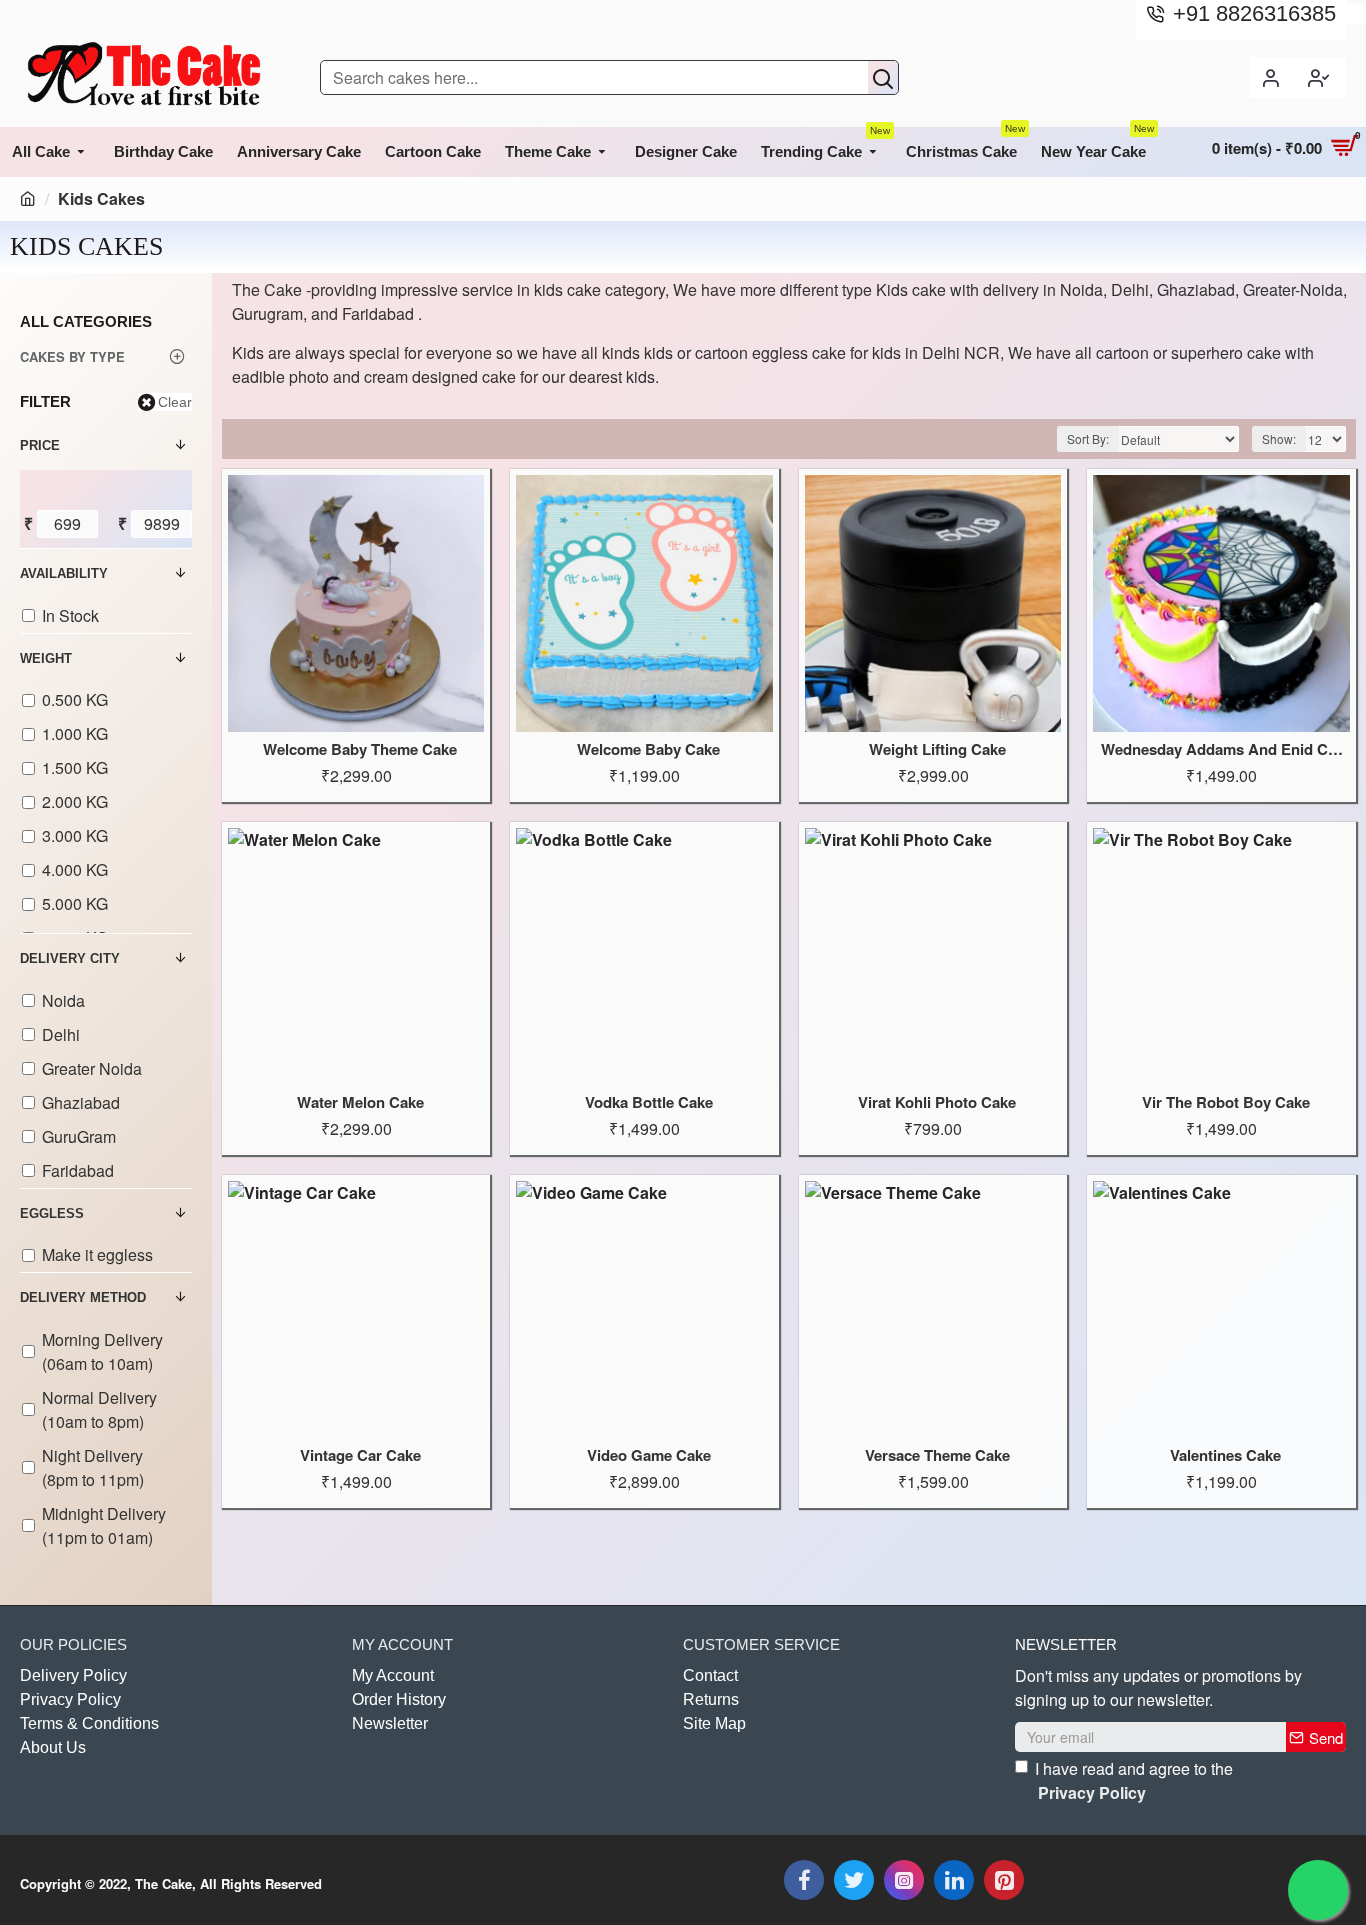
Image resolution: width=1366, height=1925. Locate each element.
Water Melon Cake (360, 1103)
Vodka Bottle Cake (649, 1103)
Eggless (52, 1213)
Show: (1279, 438)
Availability (64, 573)
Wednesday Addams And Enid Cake (1225, 750)
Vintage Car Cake (360, 1456)
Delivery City (70, 958)
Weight (46, 658)
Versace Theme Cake (937, 1456)
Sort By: (1088, 438)
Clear (175, 402)
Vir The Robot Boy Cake (1226, 1103)
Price (40, 445)
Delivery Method (83, 1297)
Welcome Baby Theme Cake (360, 750)
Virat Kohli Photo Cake (937, 1103)
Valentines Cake (1225, 1456)
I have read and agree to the (1134, 1780)
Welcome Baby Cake (648, 750)
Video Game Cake (649, 1456)
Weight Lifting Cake (937, 750)
